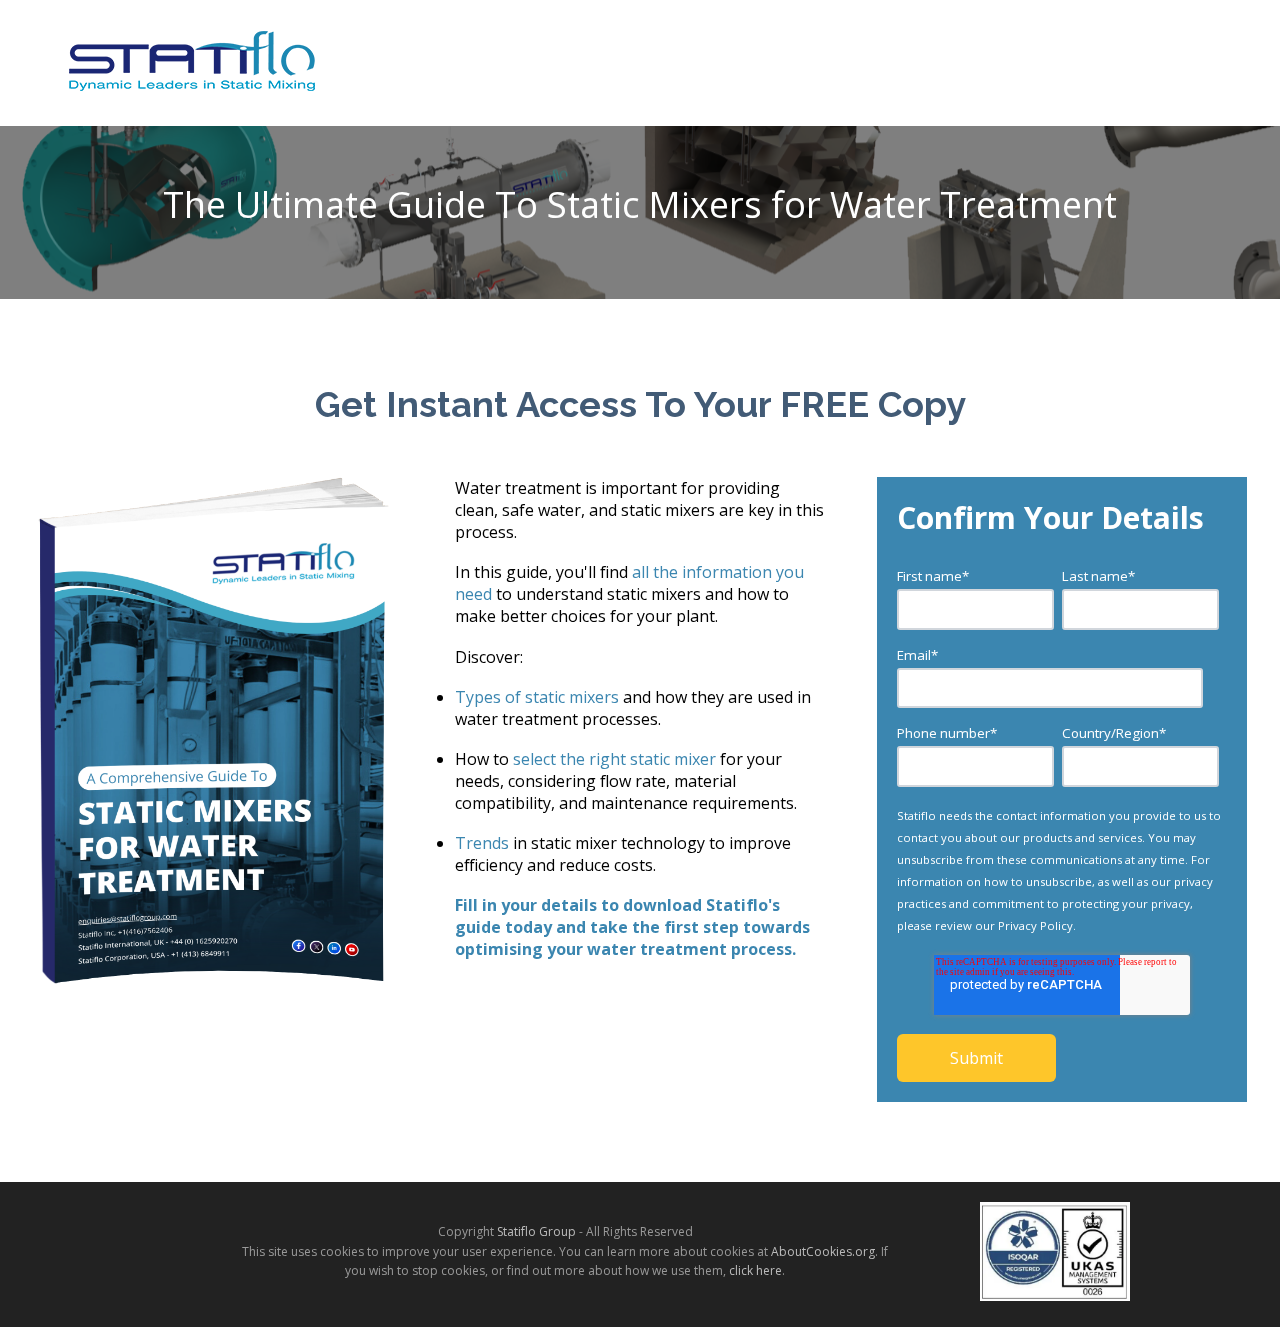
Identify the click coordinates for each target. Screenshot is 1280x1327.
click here (755, 1270)
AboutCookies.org (823, 1251)
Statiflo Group (536, 1231)
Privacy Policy (1035, 925)
